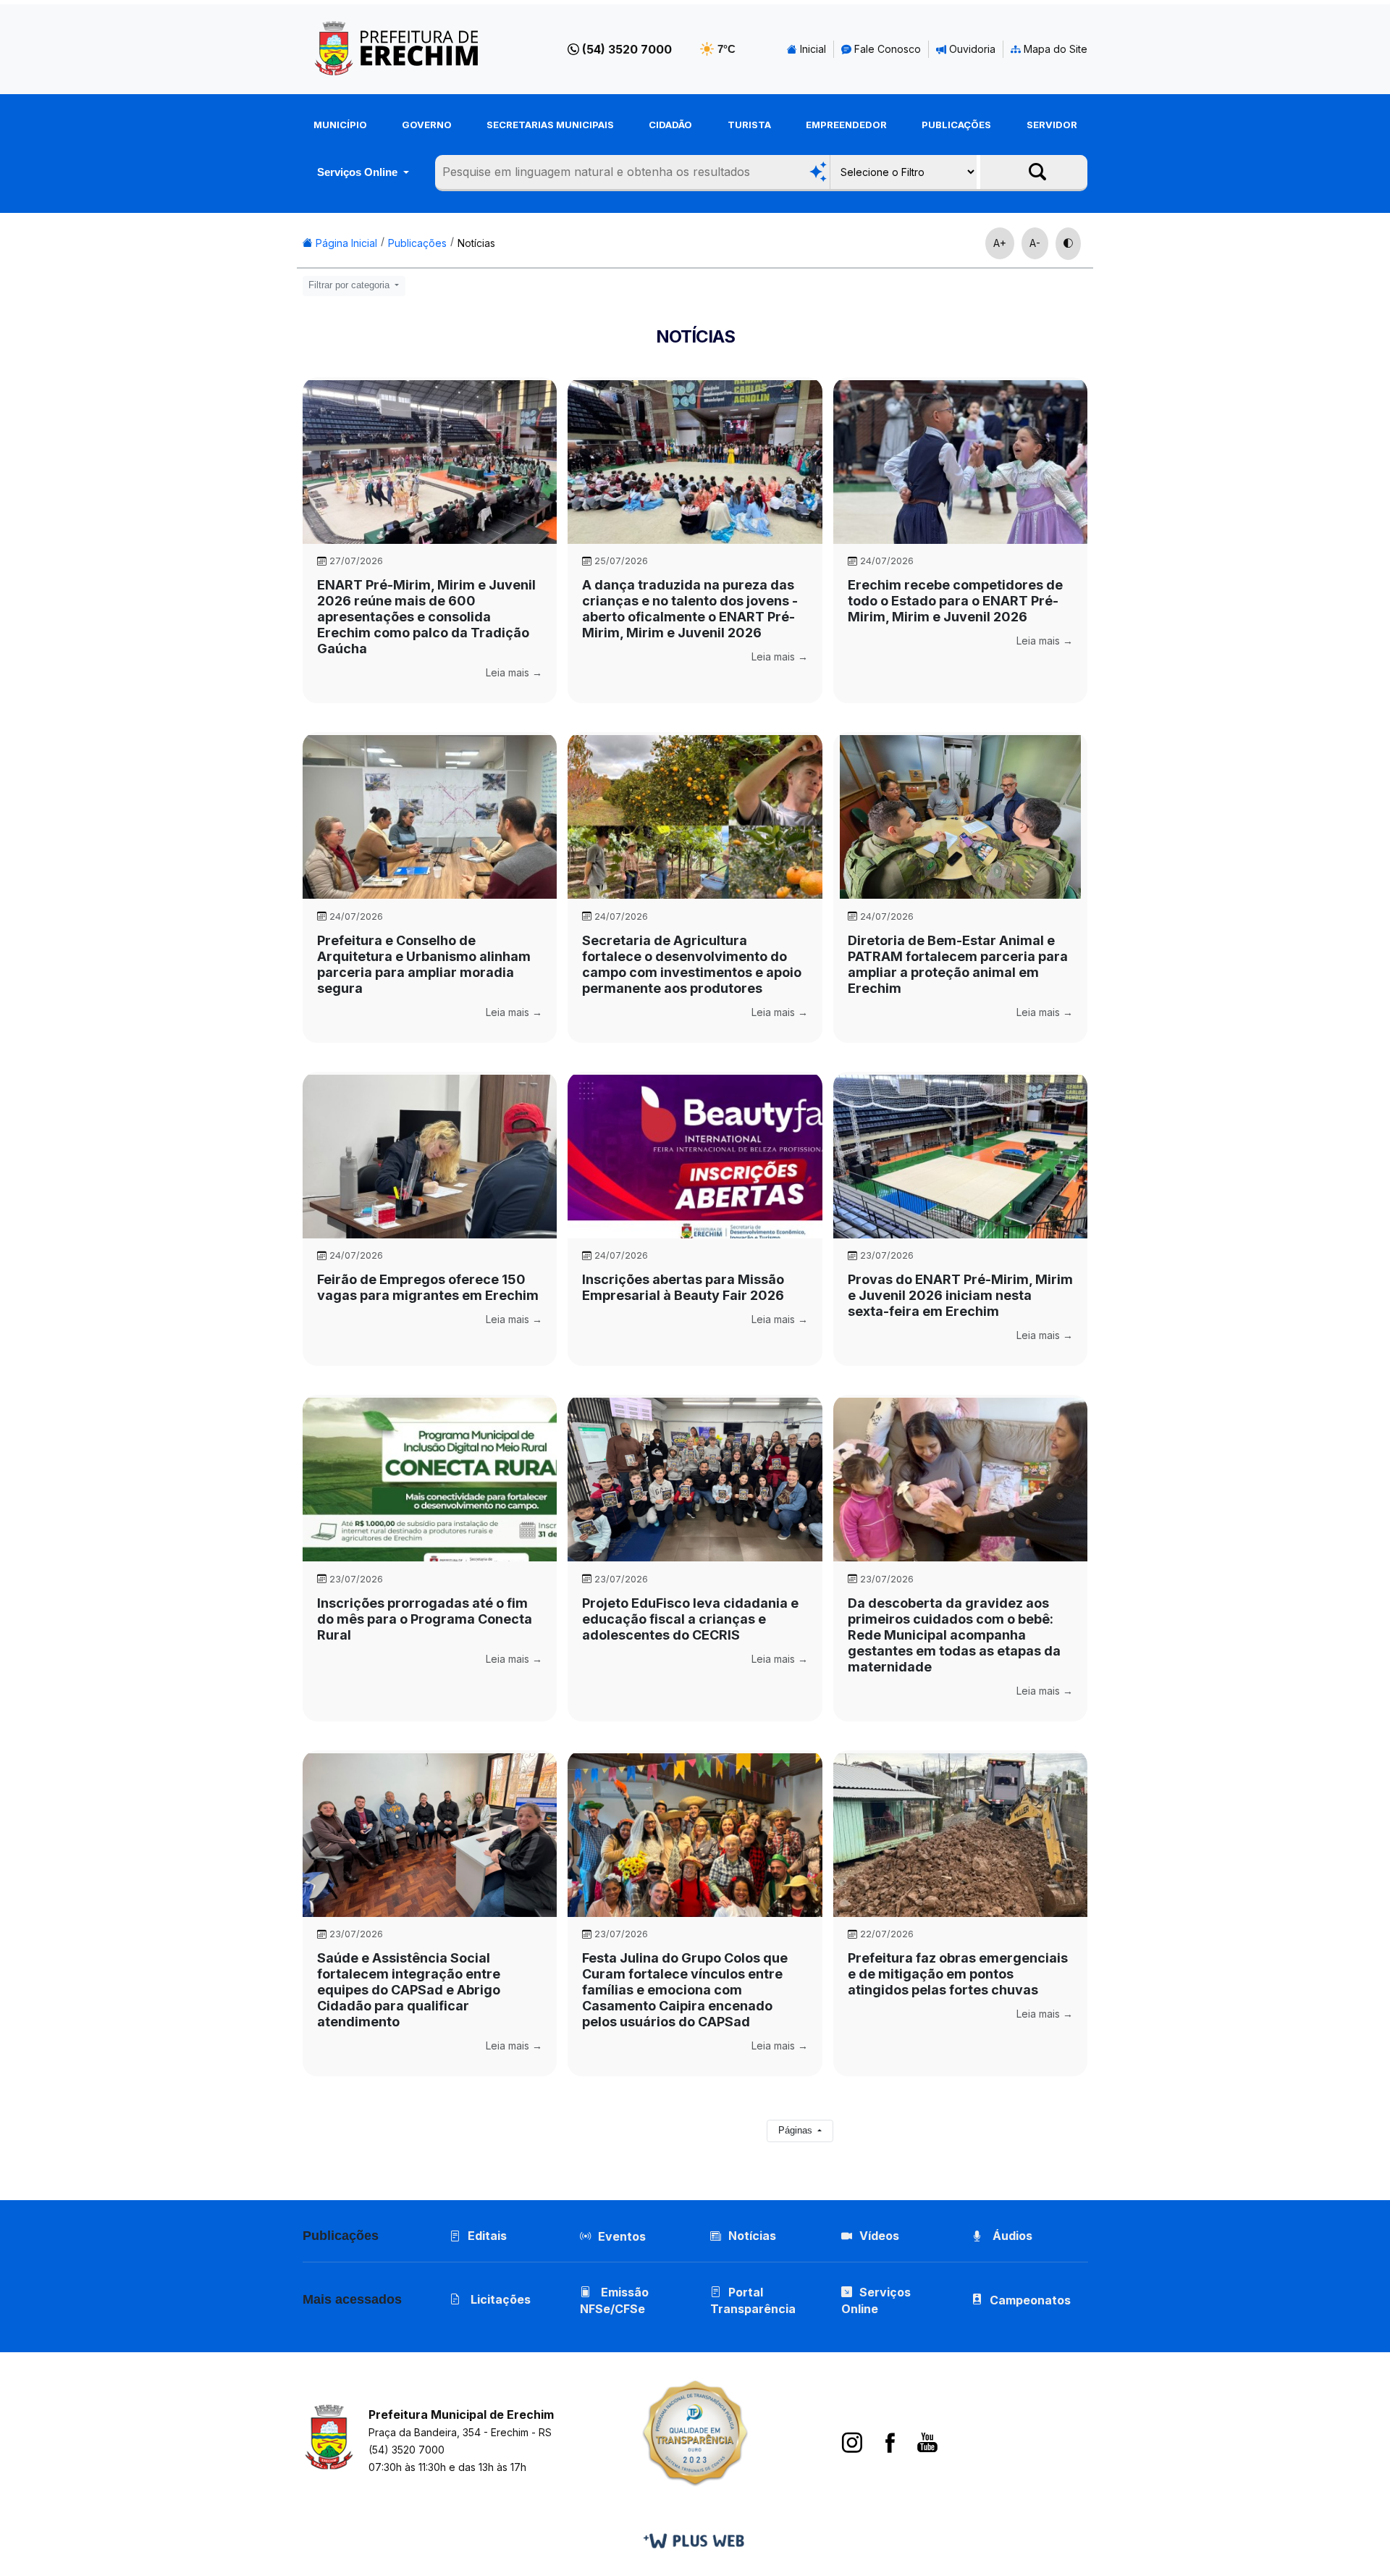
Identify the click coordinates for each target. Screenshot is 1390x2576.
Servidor (1052, 125)
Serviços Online (359, 172)
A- (1035, 243)
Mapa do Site (1054, 49)
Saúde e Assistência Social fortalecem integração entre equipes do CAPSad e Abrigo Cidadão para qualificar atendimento (409, 1990)
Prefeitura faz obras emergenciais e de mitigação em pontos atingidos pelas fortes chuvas (958, 1974)
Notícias (476, 243)
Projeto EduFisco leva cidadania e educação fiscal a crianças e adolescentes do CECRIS (690, 1619)
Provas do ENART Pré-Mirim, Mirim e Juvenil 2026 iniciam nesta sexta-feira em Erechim (960, 1295)
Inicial (812, 49)
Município (340, 125)
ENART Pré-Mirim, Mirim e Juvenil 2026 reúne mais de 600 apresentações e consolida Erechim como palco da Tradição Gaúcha (426, 617)
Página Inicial (345, 243)
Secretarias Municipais (550, 125)
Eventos (622, 2236)
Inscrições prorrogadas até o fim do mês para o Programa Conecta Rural (425, 1619)
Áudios (1011, 2236)
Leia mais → (514, 672)
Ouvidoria (971, 49)
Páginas (797, 2131)
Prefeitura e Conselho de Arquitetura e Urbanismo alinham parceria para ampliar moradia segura (424, 964)
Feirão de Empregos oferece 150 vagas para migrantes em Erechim (428, 1287)
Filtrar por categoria (350, 285)
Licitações (499, 2299)
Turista (749, 125)
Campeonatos (1030, 2300)
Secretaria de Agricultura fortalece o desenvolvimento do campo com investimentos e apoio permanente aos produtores (692, 964)
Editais (487, 2236)
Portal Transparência (753, 2300)
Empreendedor (846, 125)
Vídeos (879, 2236)
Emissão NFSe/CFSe (614, 2300)
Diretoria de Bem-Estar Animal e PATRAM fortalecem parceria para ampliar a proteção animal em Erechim (958, 964)
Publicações (956, 125)
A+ (1000, 243)
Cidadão (670, 125)
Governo (427, 125)
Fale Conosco (886, 49)
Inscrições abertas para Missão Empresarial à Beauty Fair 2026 (683, 1287)
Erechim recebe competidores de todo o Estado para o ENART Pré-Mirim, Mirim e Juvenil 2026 (955, 601)
